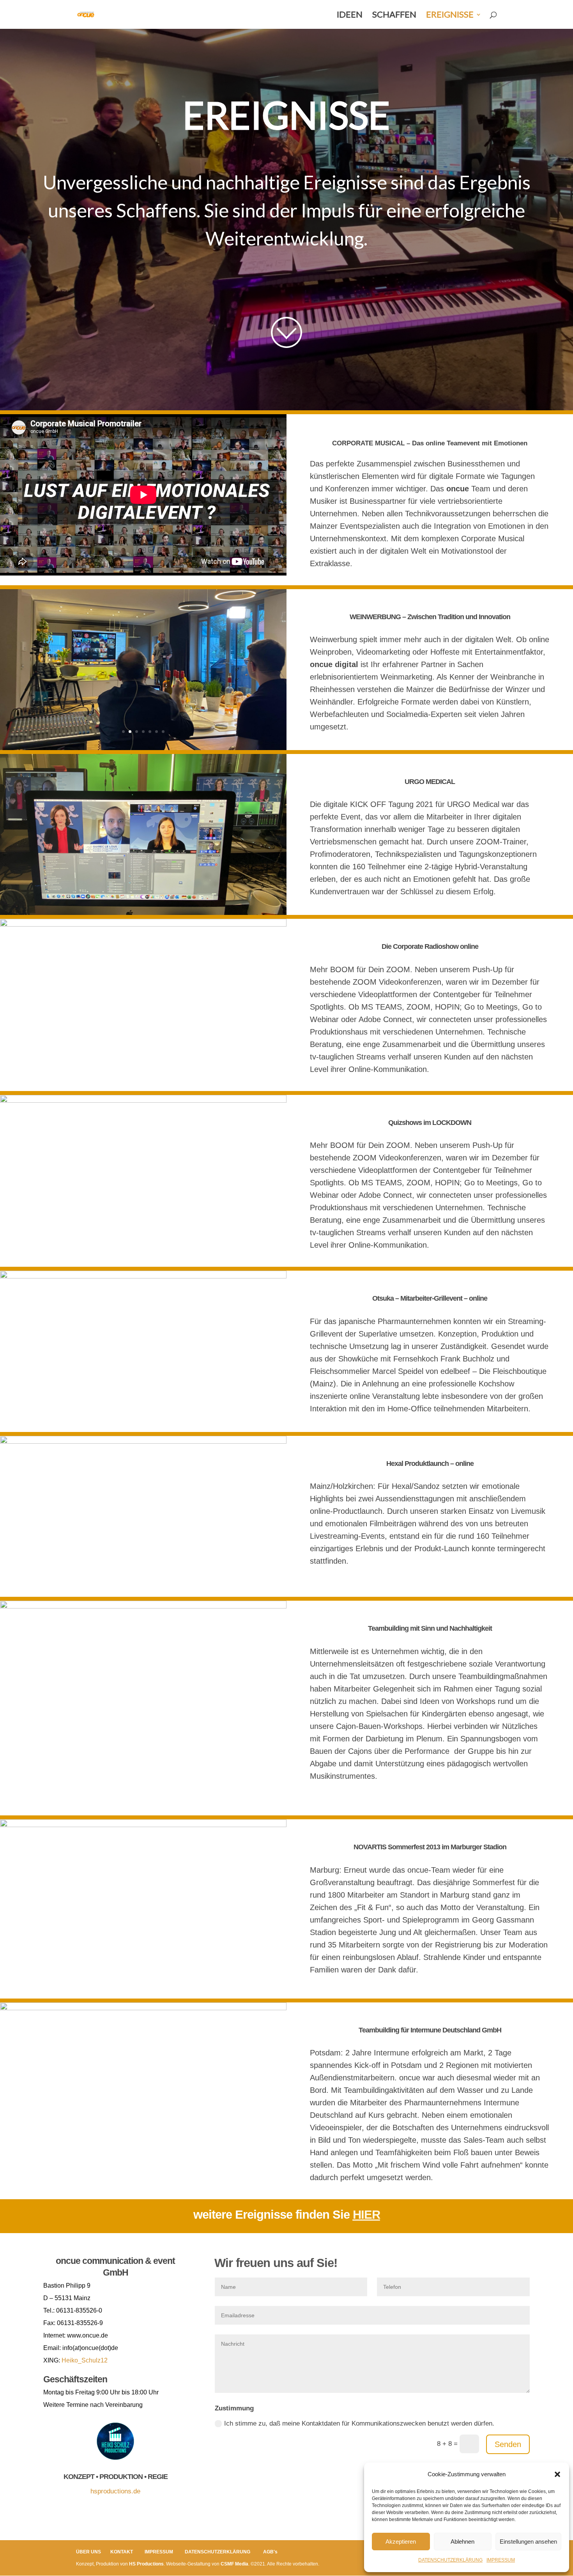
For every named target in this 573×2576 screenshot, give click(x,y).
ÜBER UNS (88, 2552)
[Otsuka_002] (143, 1276)
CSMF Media (234, 2564)
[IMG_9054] (143, 1442)
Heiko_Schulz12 (85, 2360)
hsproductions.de (115, 2491)
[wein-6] (143, 595)
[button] (557, 2474)
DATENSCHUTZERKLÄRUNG (450, 2560)
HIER (366, 2215)
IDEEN (350, 16)
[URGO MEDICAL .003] (143, 760)
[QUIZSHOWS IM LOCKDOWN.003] (143, 1101)
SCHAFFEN (394, 16)
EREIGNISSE (450, 16)
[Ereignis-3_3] (143, 2008)
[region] (286, 219)
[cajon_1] (143, 1813)
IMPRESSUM (501, 2560)
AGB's (270, 2552)
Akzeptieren (401, 2542)
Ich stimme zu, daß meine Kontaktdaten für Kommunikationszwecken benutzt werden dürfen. (359, 2423)
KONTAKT (122, 2552)
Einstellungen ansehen (528, 2542)
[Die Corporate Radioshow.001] (143, 1078)
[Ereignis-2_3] (143, 1825)
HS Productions (146, 2564)
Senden (508, 2444)
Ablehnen (462, 2542)
